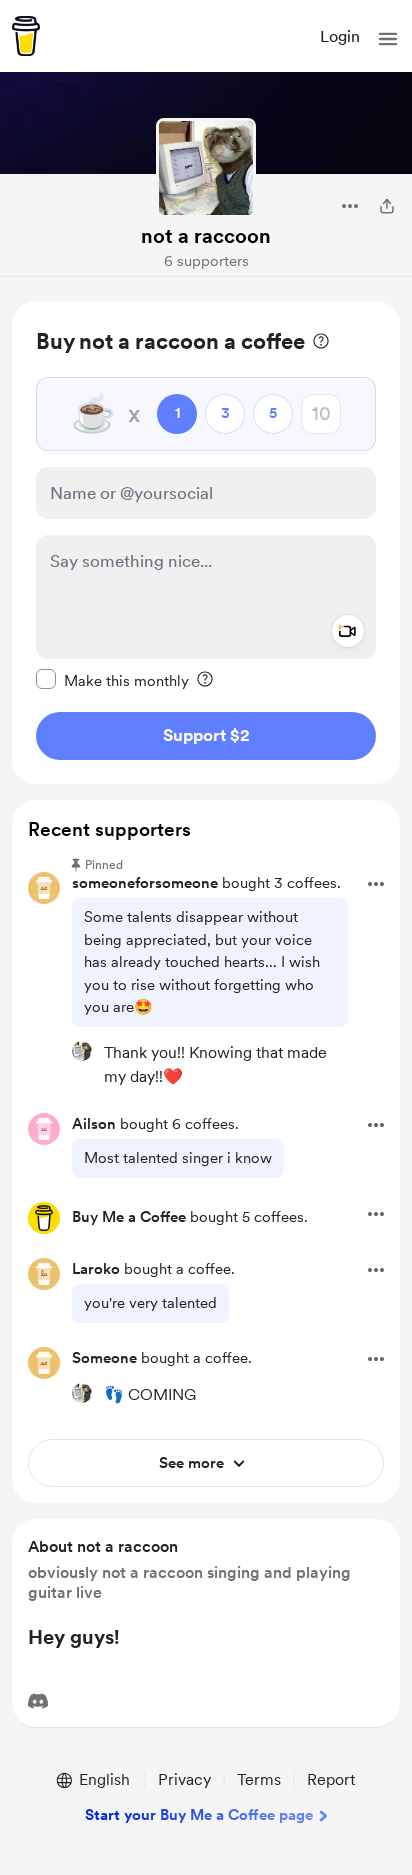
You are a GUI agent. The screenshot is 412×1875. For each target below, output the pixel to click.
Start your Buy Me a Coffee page (199, 1815)
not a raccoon (206, 236)
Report (331, 1779)
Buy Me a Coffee (129, 1217)
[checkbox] (112, 680)
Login (340, 36)
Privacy (184, 1779)
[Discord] (38, 1701)
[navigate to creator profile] (206, 168)
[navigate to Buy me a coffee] (26, 36)
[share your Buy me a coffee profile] (387, 206)
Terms (259, 1779)
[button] (388, 39)
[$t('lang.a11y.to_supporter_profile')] (82, 1051)
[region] (206, 542)
